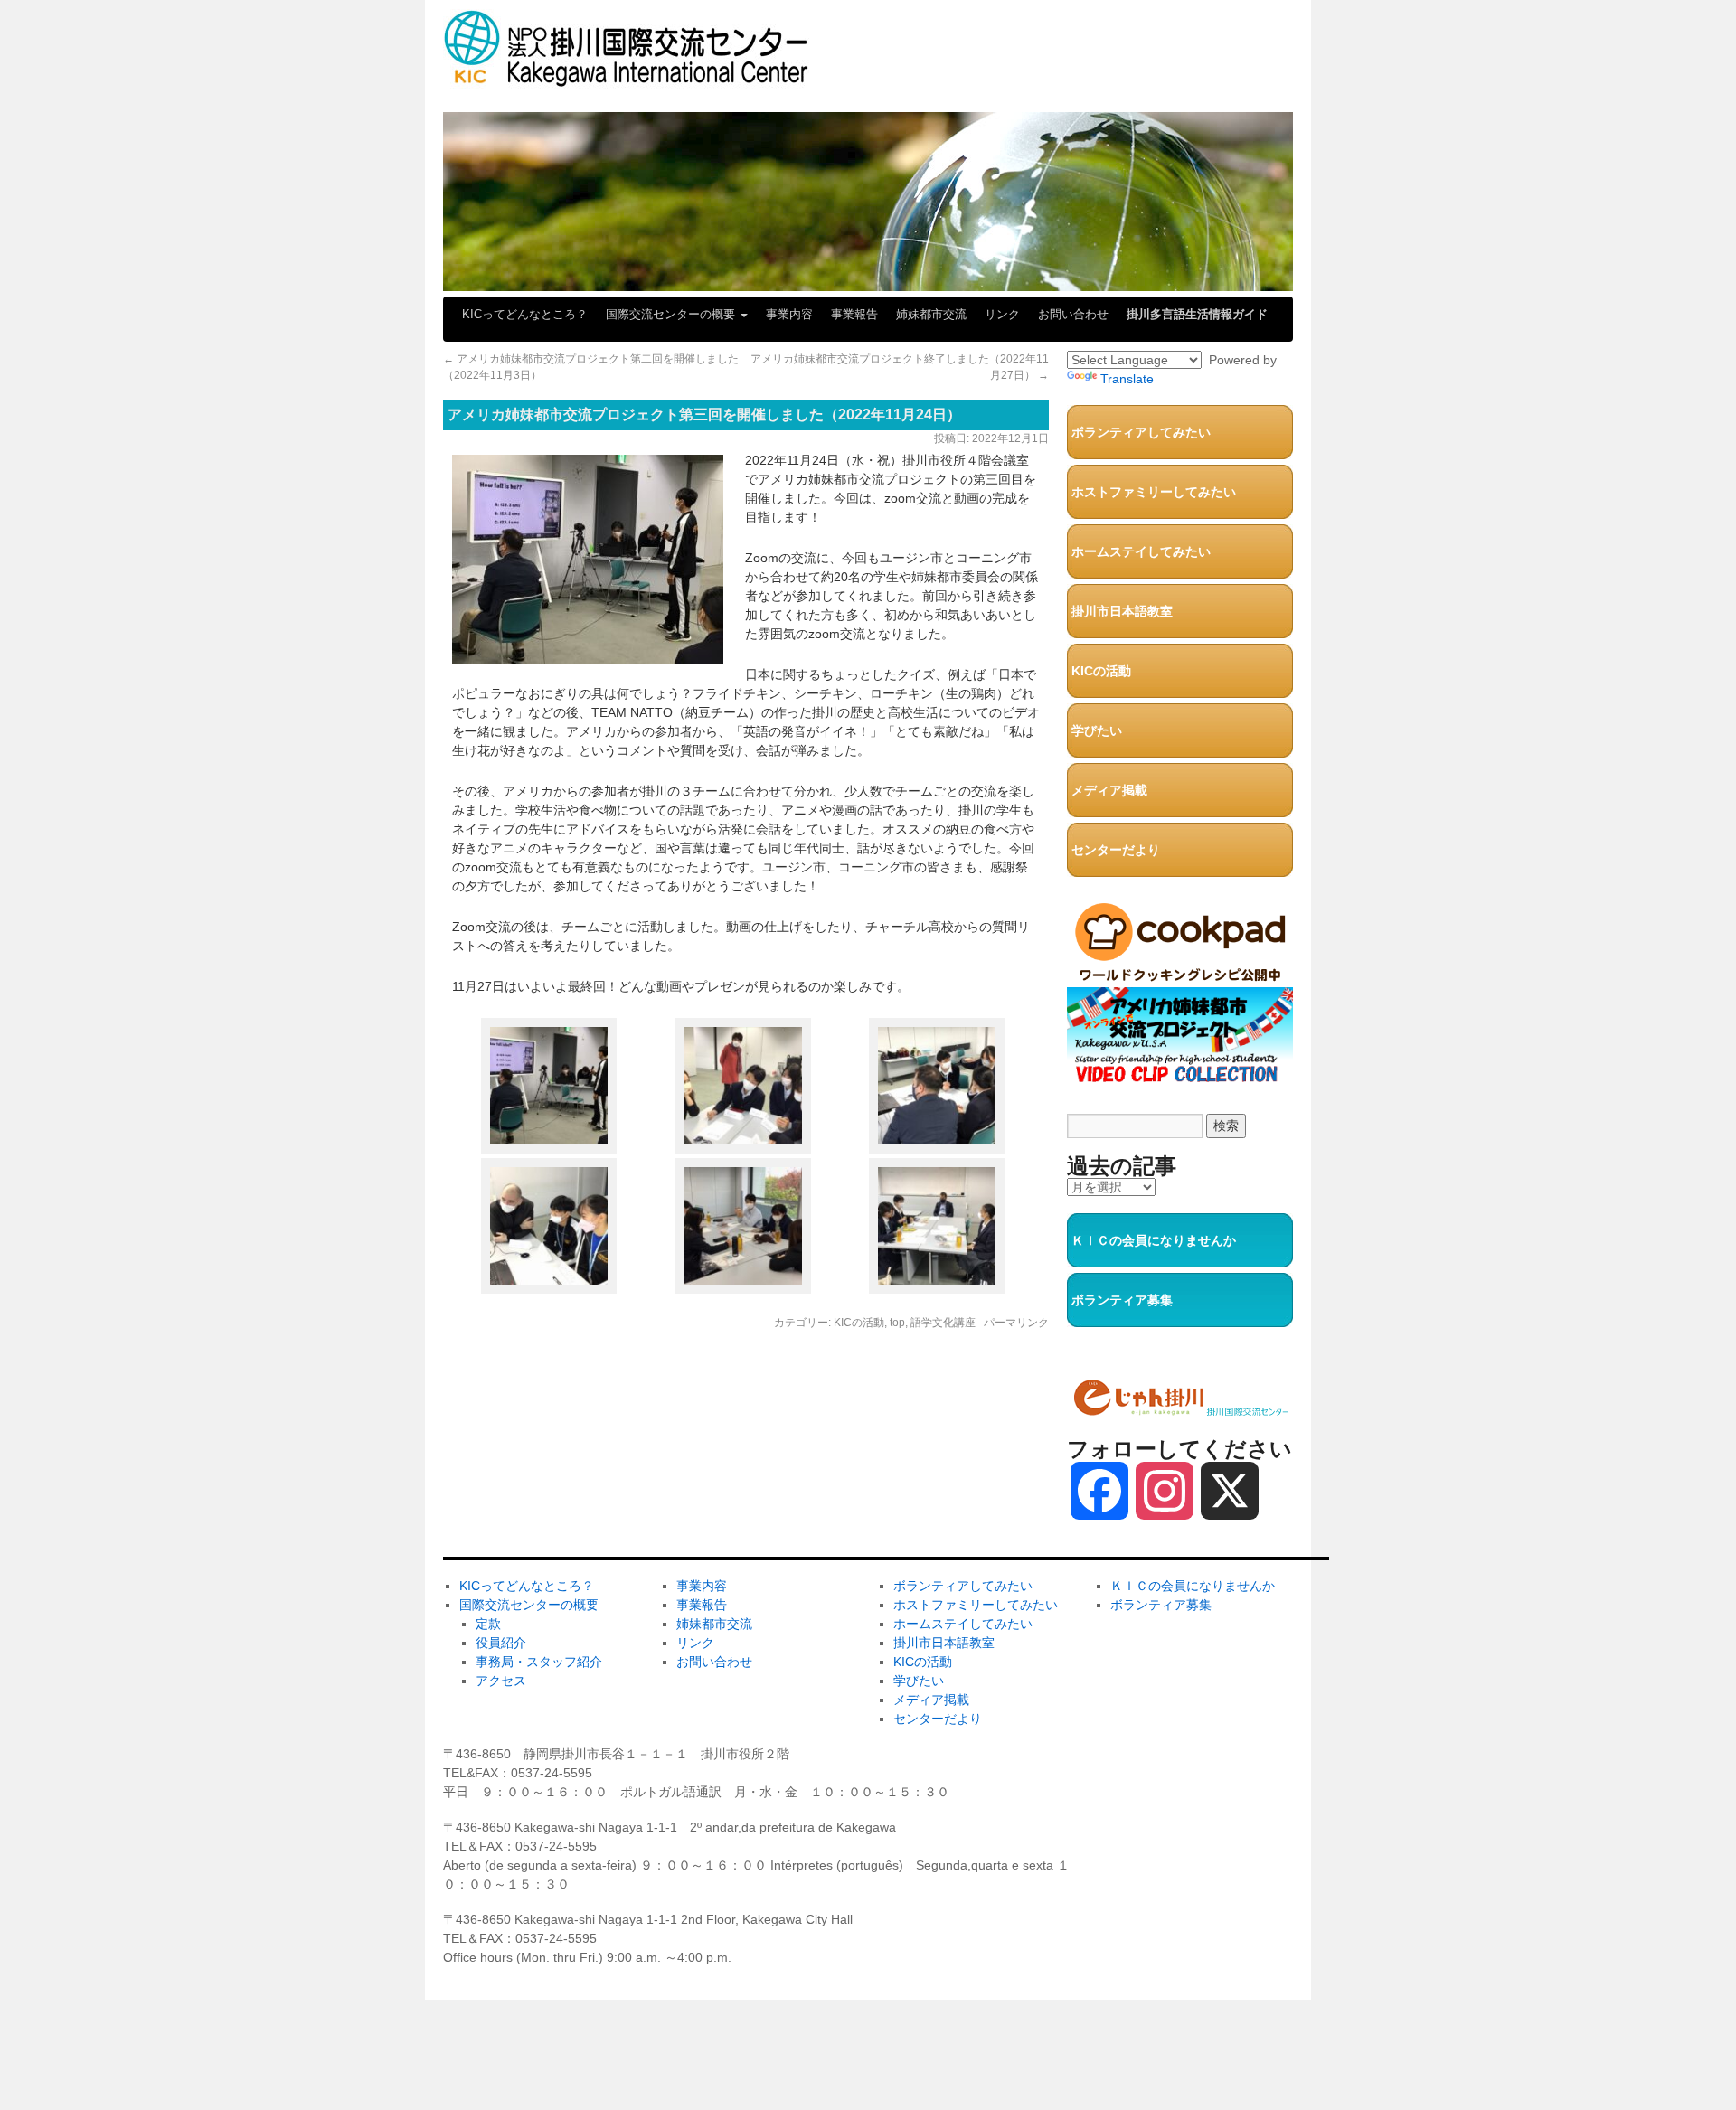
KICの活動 (859, 1323)
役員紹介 (501, 1643)
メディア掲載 (1109, 790)
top (897, 1323)
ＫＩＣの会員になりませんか (1154, 1240)
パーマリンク (1016, 1323)
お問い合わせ (1073, 314)
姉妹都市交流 (931, 314)
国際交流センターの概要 (672, 314)
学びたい (1097, 730)
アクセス (501, 1681)
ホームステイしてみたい (1141, 551)
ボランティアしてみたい (1141, 432)
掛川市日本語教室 (1122, 611)
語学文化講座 (943, 1323)
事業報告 (854, 314)
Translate (1127, 379)
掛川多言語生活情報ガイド (1197, 314)
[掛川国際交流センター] (626, 79)
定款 (488, 1624)
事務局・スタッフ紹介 (539, 1662)
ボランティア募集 (1122, 1300)
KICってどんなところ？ (525, 314)
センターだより (1116, 850)
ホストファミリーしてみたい (1154, 492)
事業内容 (789, 314)
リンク (1002, 314)
